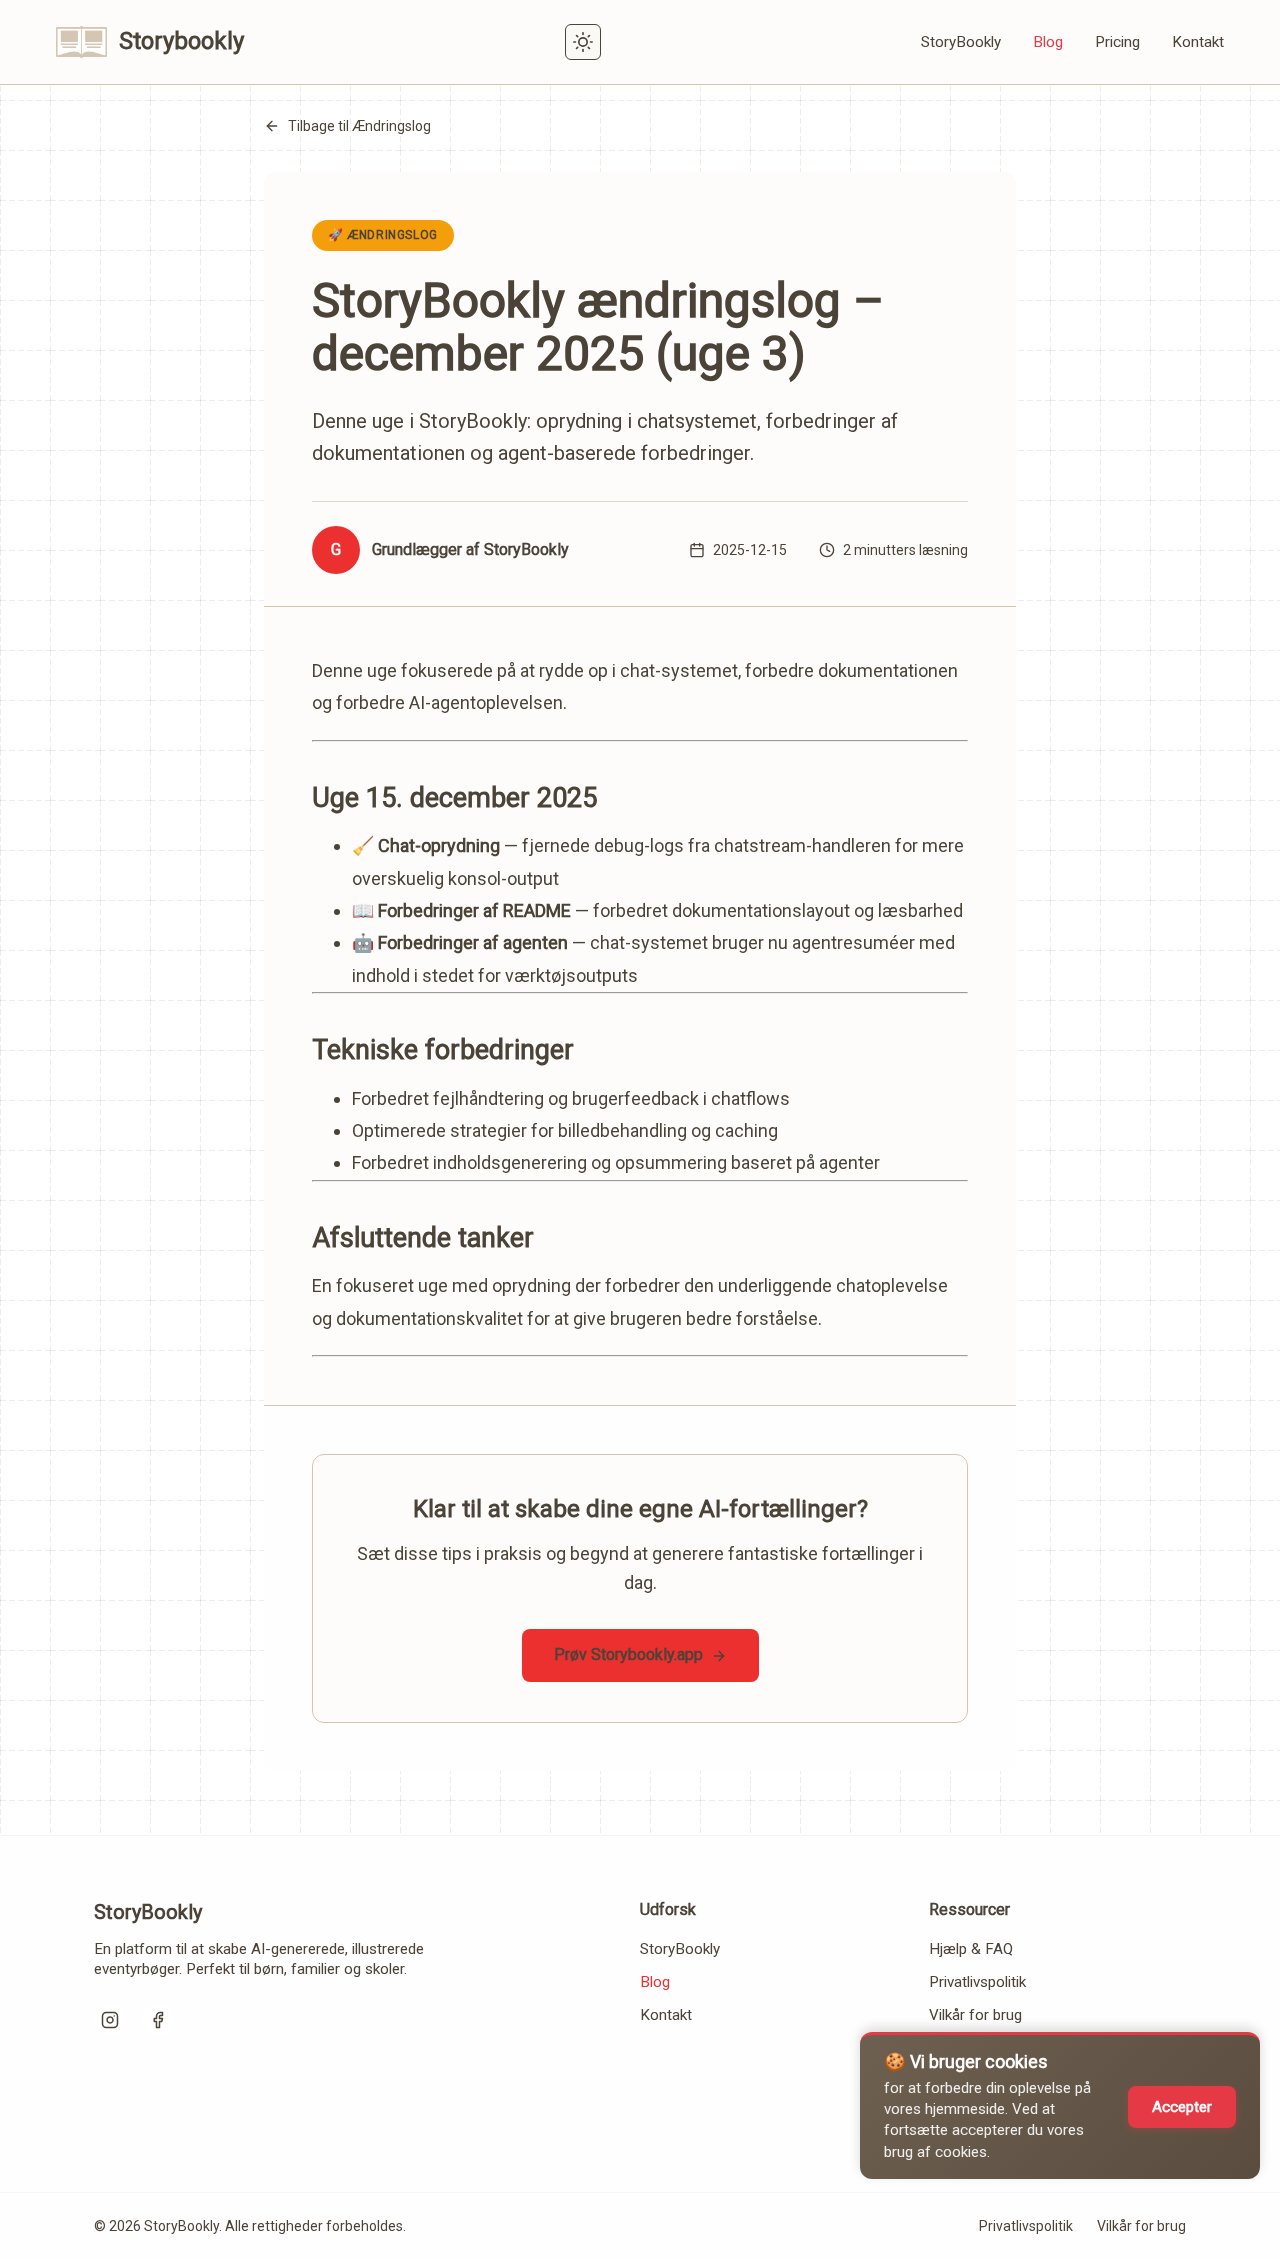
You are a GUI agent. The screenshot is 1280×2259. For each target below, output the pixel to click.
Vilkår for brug (975, 2015)
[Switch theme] (583, 42)
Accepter (1182, 2107)
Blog (1048, 42)
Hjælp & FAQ (971, 1949)
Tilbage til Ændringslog (359, 126)
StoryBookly (961, 42)
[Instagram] (110, 2020)
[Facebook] (158, 2020)
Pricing (1117, 42)
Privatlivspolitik (977, 1982)
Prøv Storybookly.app (628, 1654)
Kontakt (1198, 42)
